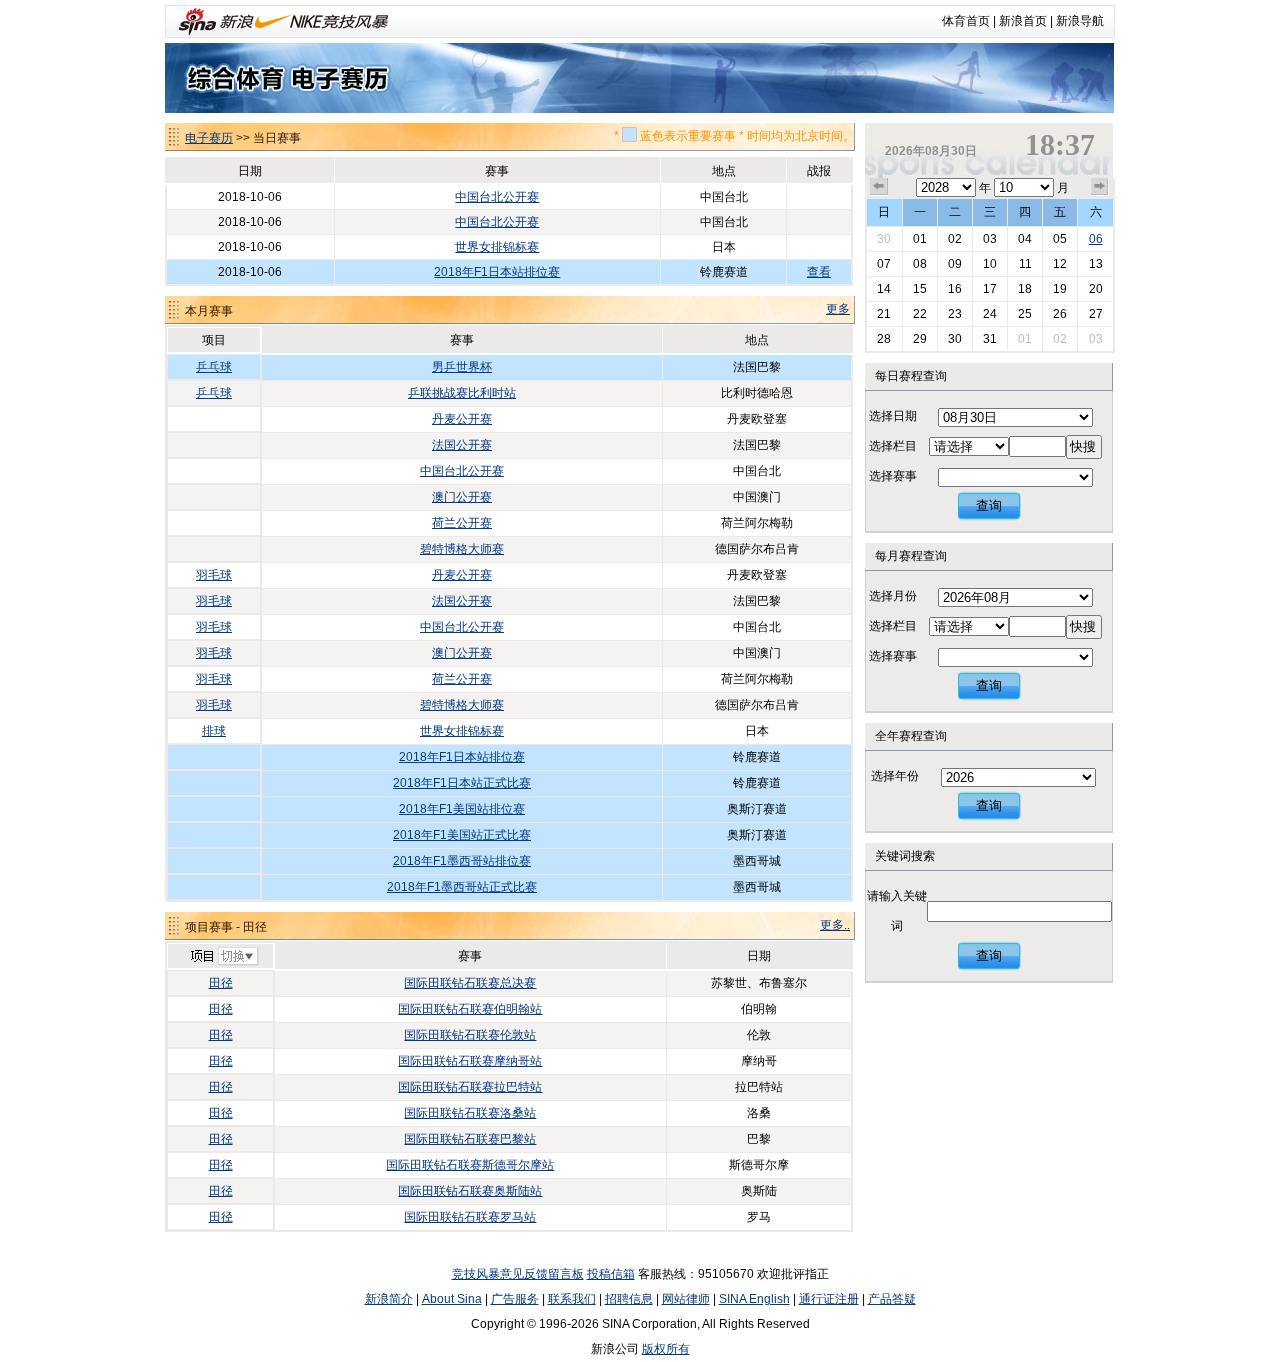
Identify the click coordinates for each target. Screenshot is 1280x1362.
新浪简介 (389, 1299)
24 (990, 314)
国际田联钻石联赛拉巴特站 (470, 1087)
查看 (819, 272)
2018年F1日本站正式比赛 (462, 783)
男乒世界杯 (462, 367)
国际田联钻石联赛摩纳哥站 (470, 1061)
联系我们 (572, 1299)
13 (1096, 264)
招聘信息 (629, 1299)
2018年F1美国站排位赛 (462, 809)
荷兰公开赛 (462, 523)
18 (1025, 289)
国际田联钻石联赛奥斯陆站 (470, 1191)
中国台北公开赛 (497, 197)
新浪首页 (1023, 21)
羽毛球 (214, 575)
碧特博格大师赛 (462, 549)
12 (1060, 264)
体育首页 (966, 21)
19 (1060, 289)
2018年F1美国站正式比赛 (462, 835)
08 (920, 264)
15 (920, 289)
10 (990, 264)
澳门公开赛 (462, 497)
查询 (989, 505)
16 (955, 289)
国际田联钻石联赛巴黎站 (470, 1139)
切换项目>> (223, 957)
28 (884, 339)
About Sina (452, 1299)
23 (955, 314)
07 (884, 264)
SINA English (754, 1299)
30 (884, 239)
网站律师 (686, 1299)
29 (920, 339)
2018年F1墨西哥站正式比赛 (462, 887)
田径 (221, 983)
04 (1025, 239)
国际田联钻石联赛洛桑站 (470, 1113)
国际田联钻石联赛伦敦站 (470, 1035)
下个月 (1100, 187)
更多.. (835, 925)
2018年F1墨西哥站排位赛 (462, 861)
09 (955, 264)
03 (990, 239)
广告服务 (515, 1299)
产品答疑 (892, 1299)
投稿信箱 (611, 1274)
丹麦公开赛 (462, 419)
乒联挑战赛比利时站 (462, 393)
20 (1096, 289)
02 (955, 239)
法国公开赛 (462, 445)
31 (990, 339)
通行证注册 (829, 1299)
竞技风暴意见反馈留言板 (518, 1274)
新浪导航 (1080, 21)
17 (990, 289)
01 (920, 239)
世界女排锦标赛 (497, 247)
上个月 (879, 187)
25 (1025, 314)
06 (1096, 239)
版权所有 (666, 1349)
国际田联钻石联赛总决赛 (470, 983)
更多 (838, 309)
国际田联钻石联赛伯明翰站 (470, 1009)
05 (1060, 239)
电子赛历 (209, 138)
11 (1025, 264)
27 (1096, 314)
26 (1060, 314)
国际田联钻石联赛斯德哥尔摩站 (470, 1165)
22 (920, 314)
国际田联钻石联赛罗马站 (470, 1217)
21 (884, 314)
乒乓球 (214, 367)
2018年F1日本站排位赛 (497, 272)
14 (884, 289)
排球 (214, 731)
